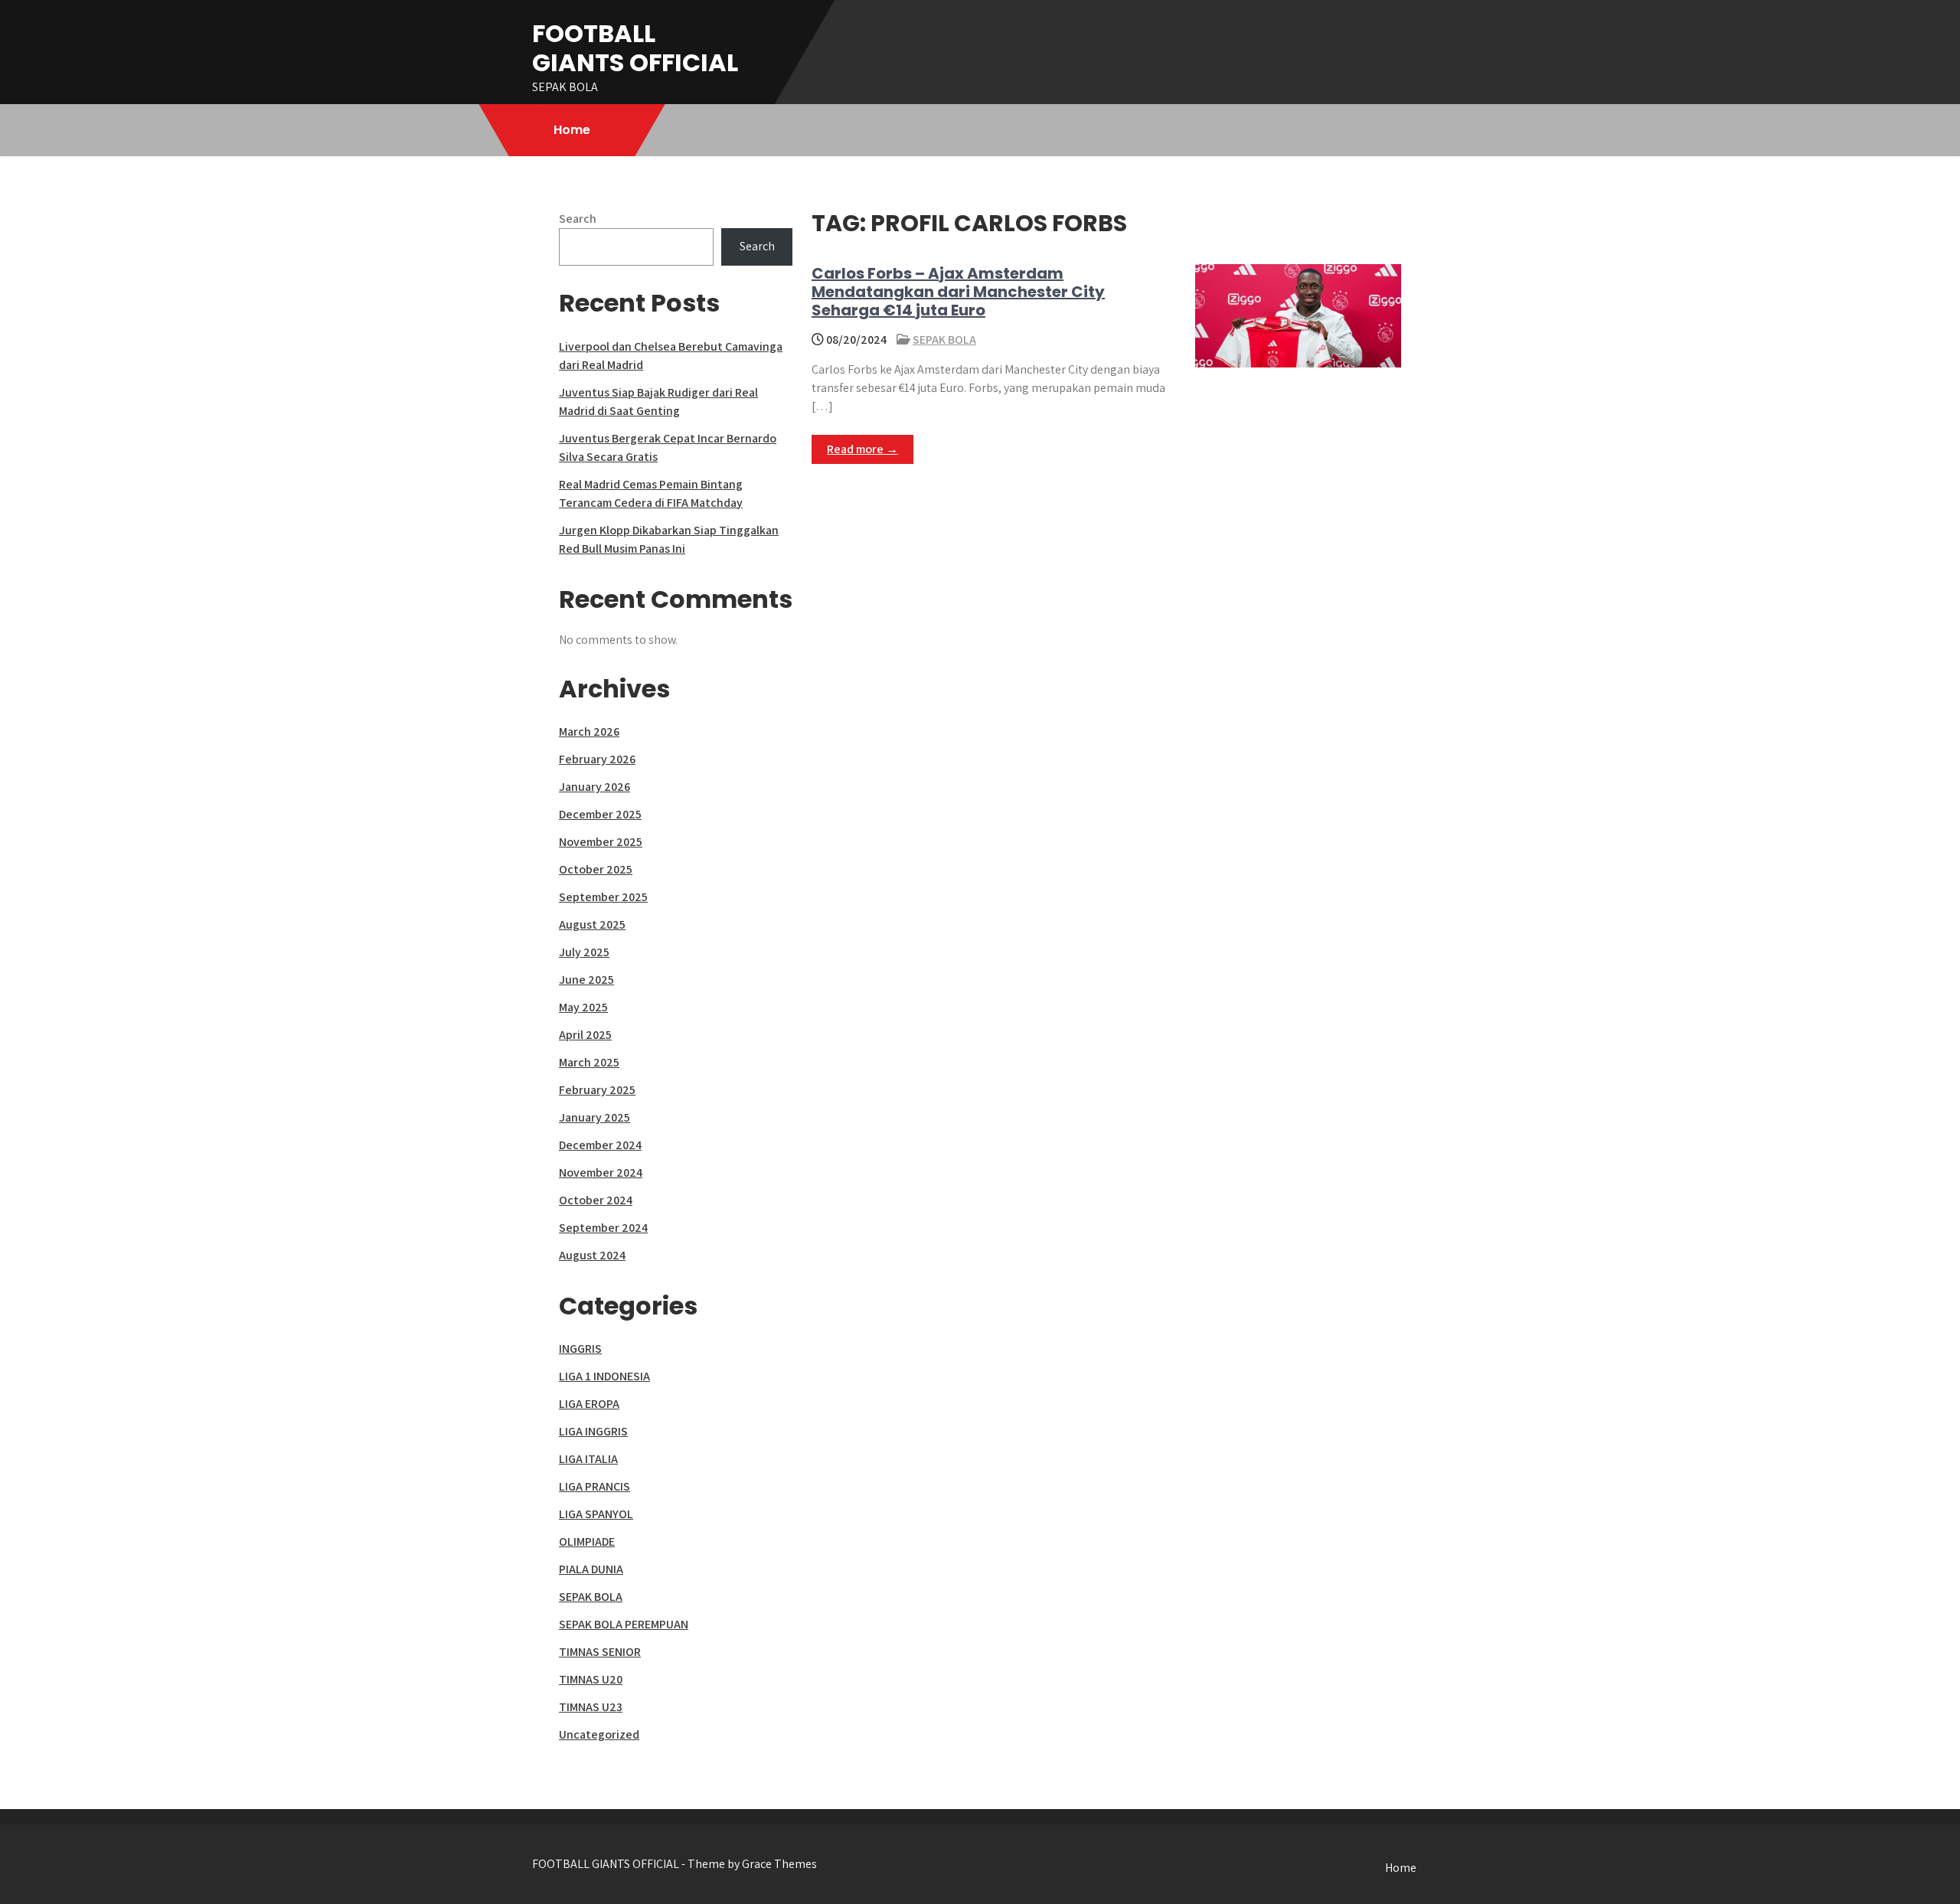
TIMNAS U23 (591, 1707)
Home (572, 130)
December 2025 (600, 814)
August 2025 (592, 924)
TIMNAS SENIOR (600, 1652)
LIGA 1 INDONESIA (604, 1376)
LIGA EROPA (589, 1404)
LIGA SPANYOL (596, 1514)
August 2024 (592, 1255)
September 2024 (603, 1228)
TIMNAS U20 (591, 1679)
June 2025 (586, 980)
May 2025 (583, 1007)
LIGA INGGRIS (593, 1431)
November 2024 (601, 1172)
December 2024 (600, 1145)
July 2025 (584, 952)
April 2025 (585, 1035)
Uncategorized (599, 1734)
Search (578, 219)
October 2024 (596, 1200)
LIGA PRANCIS (595, 1486)
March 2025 (589, 1062)
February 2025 (597, 1090)
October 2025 (596, 869)
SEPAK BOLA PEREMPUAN (624, 1624)
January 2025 (595, 1117)
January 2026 (595, 787)
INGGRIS (580, 1349)
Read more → (862, 449)
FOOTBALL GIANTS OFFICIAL (635, 48)
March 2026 (589, 732)
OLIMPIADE (587, 1541)
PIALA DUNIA (591, 1569)
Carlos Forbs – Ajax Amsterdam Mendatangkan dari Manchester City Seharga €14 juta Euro (958, 292)
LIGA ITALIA (588, 1459)
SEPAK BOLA (944, 340)
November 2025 (601, 842)
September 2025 (603, 897)
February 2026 (597, 759)
